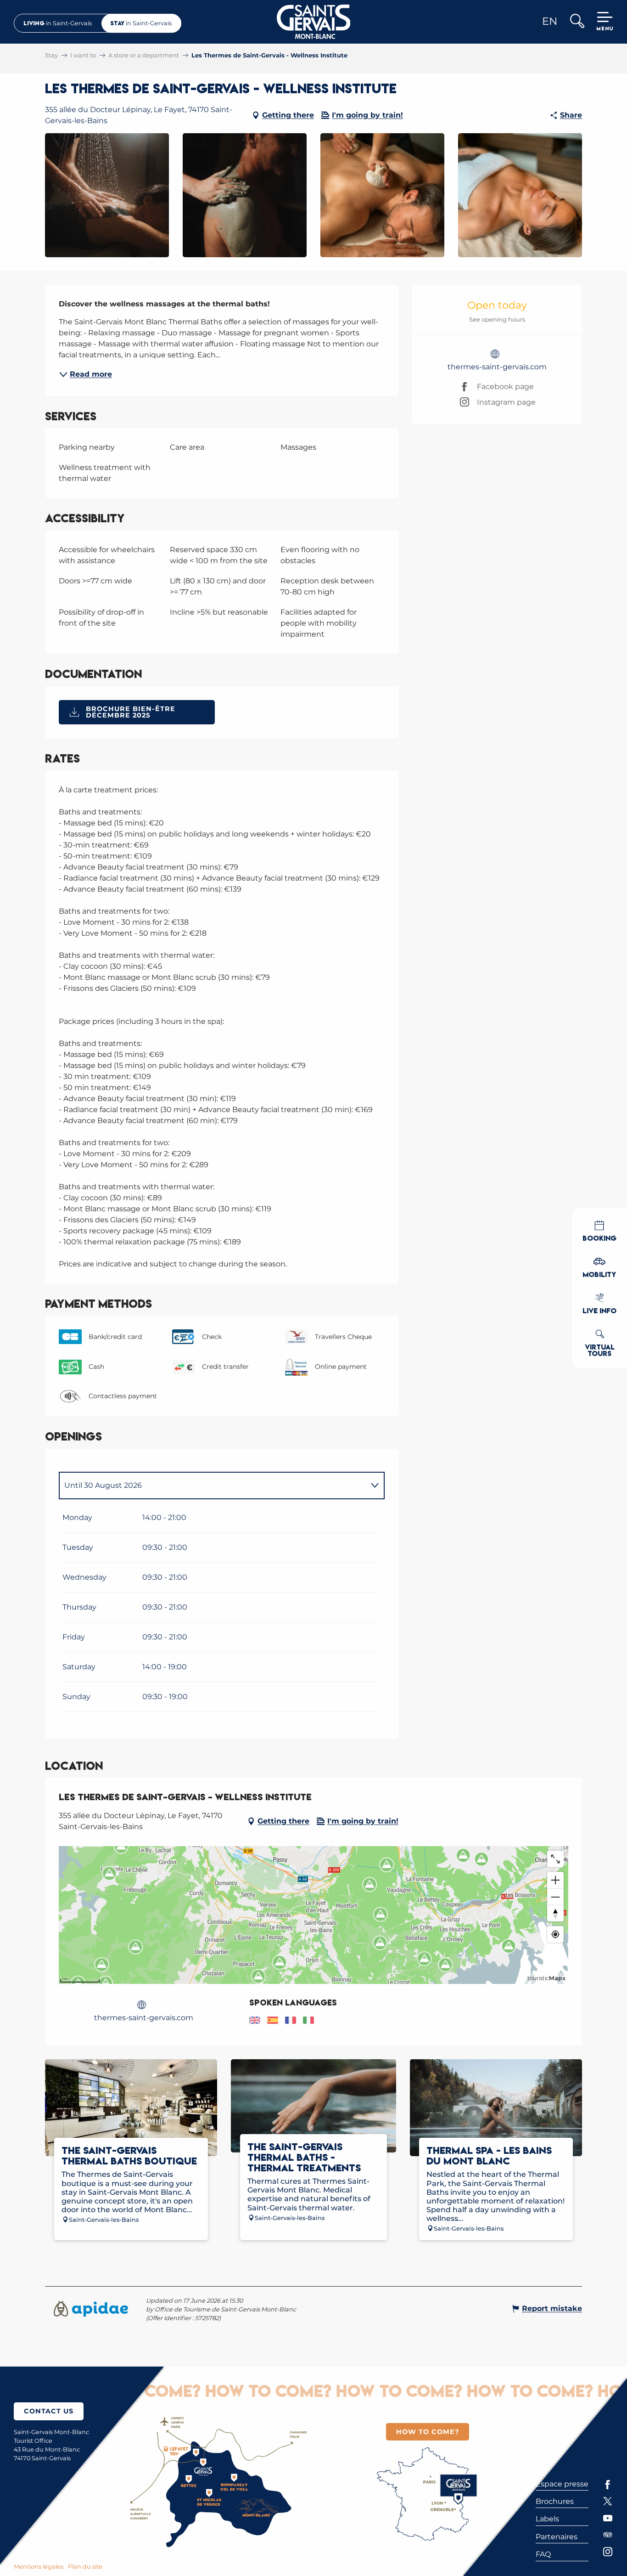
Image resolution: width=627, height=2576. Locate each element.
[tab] (213, 1486)
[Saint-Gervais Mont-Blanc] (314, 22)
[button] (577, 22)
